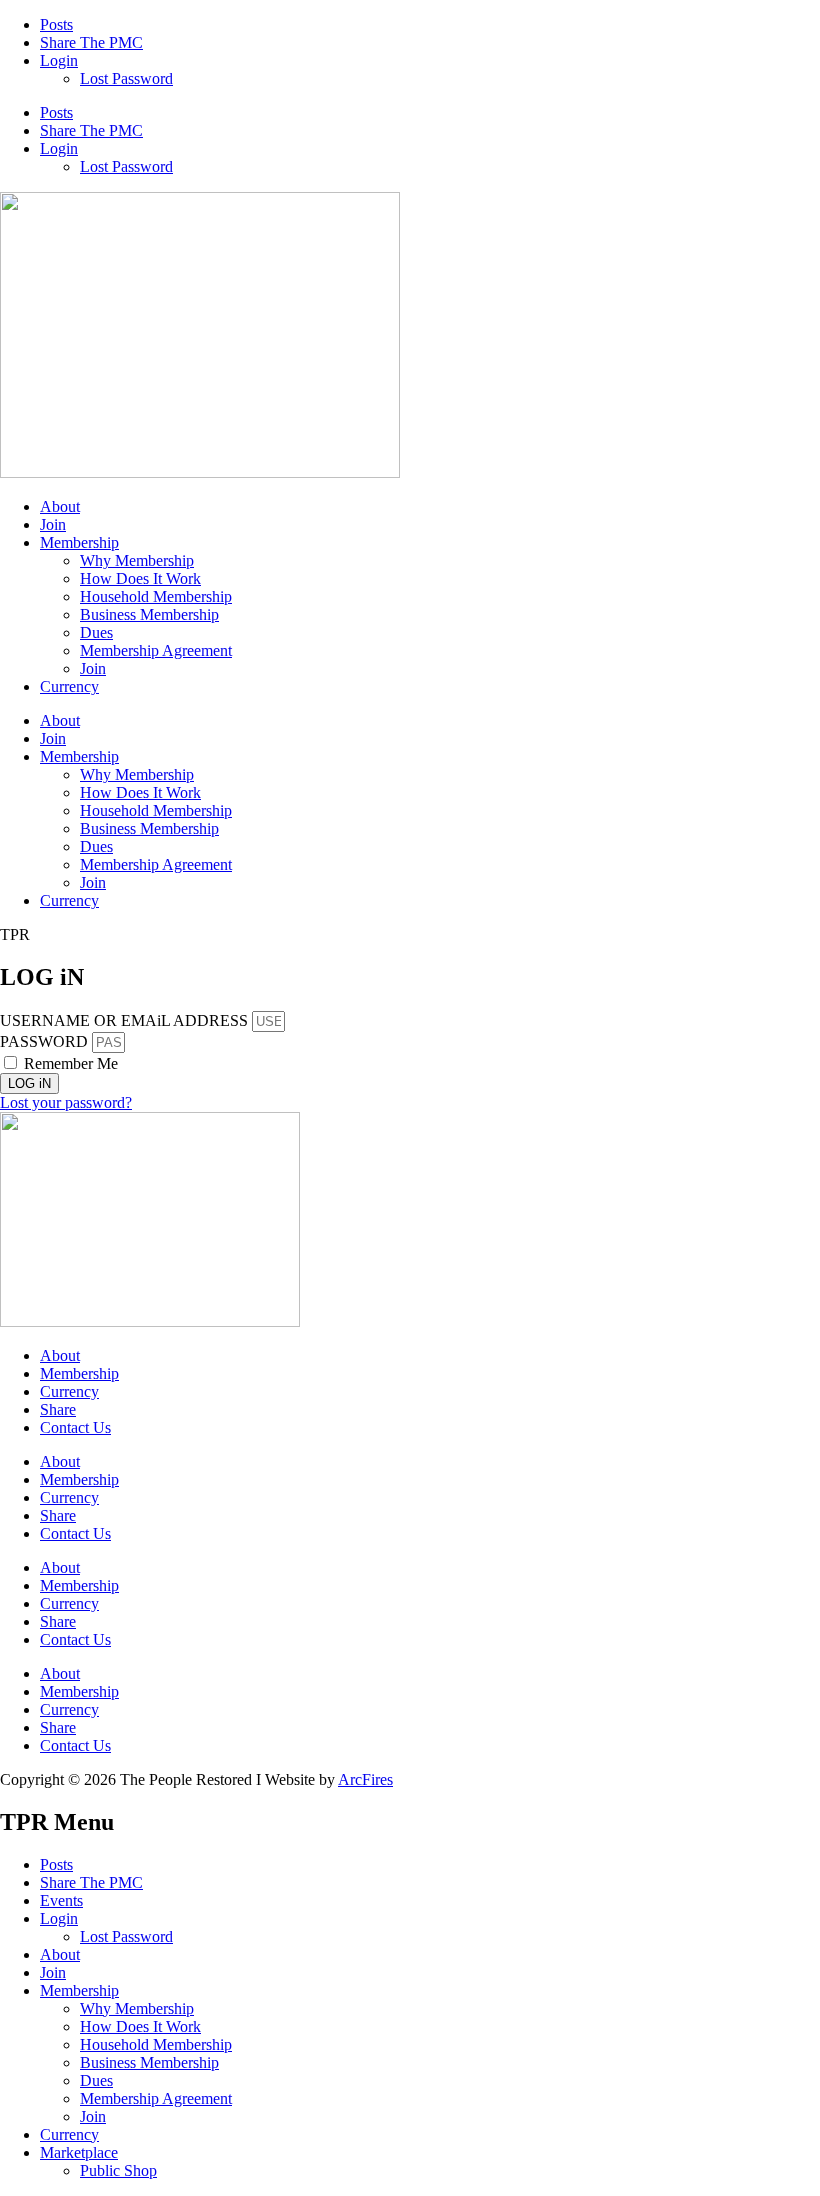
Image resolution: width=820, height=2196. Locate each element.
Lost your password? (66, 1102)
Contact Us (75, 1427)
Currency (69, 686)
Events (61, 1900)
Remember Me (69, 1063)
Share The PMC (91, 42)
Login (59, 60)
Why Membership (137, 560)
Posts (56, 24)
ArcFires (365, 1779)
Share (58, 1409)
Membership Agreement (156, 650)
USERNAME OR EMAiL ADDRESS (124, 1020)
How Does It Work (140, 578)
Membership (79, 542)
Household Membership (156, 596)
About (60, 506)
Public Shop (118, 2170)
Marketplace (79, 2152)
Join (53, 524)
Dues (96, 632)
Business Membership (149, 614)
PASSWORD (44, 1041)
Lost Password (126, 78)
